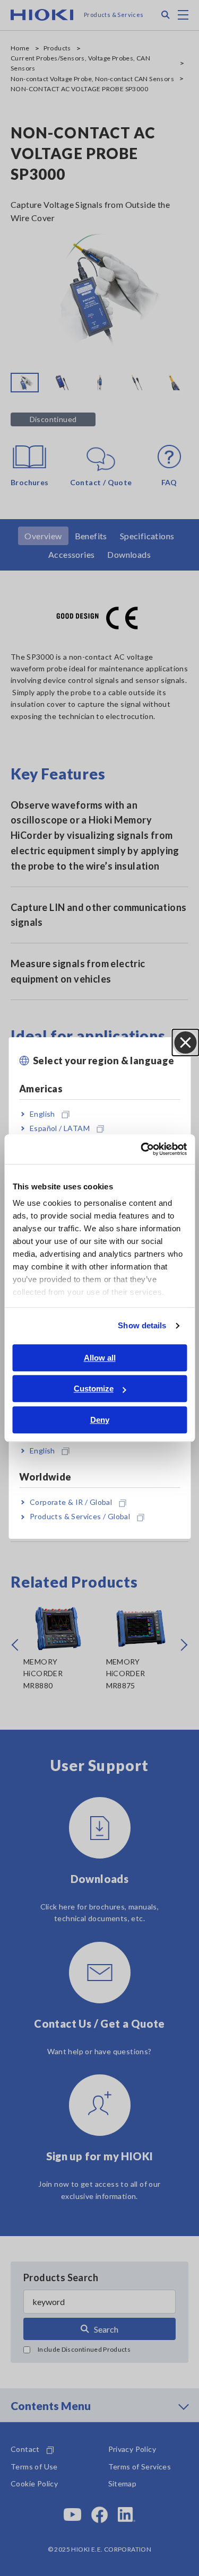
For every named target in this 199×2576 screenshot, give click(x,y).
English (42, 1114)
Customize (94, 1388)
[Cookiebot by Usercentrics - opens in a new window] (142, 1149)
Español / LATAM (60, 1128)
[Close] (185, 1042)
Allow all (100, 1358)
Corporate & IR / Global (71, 1502)
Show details (142, 1325)
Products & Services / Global (80, 1517)
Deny (100, 1420)
